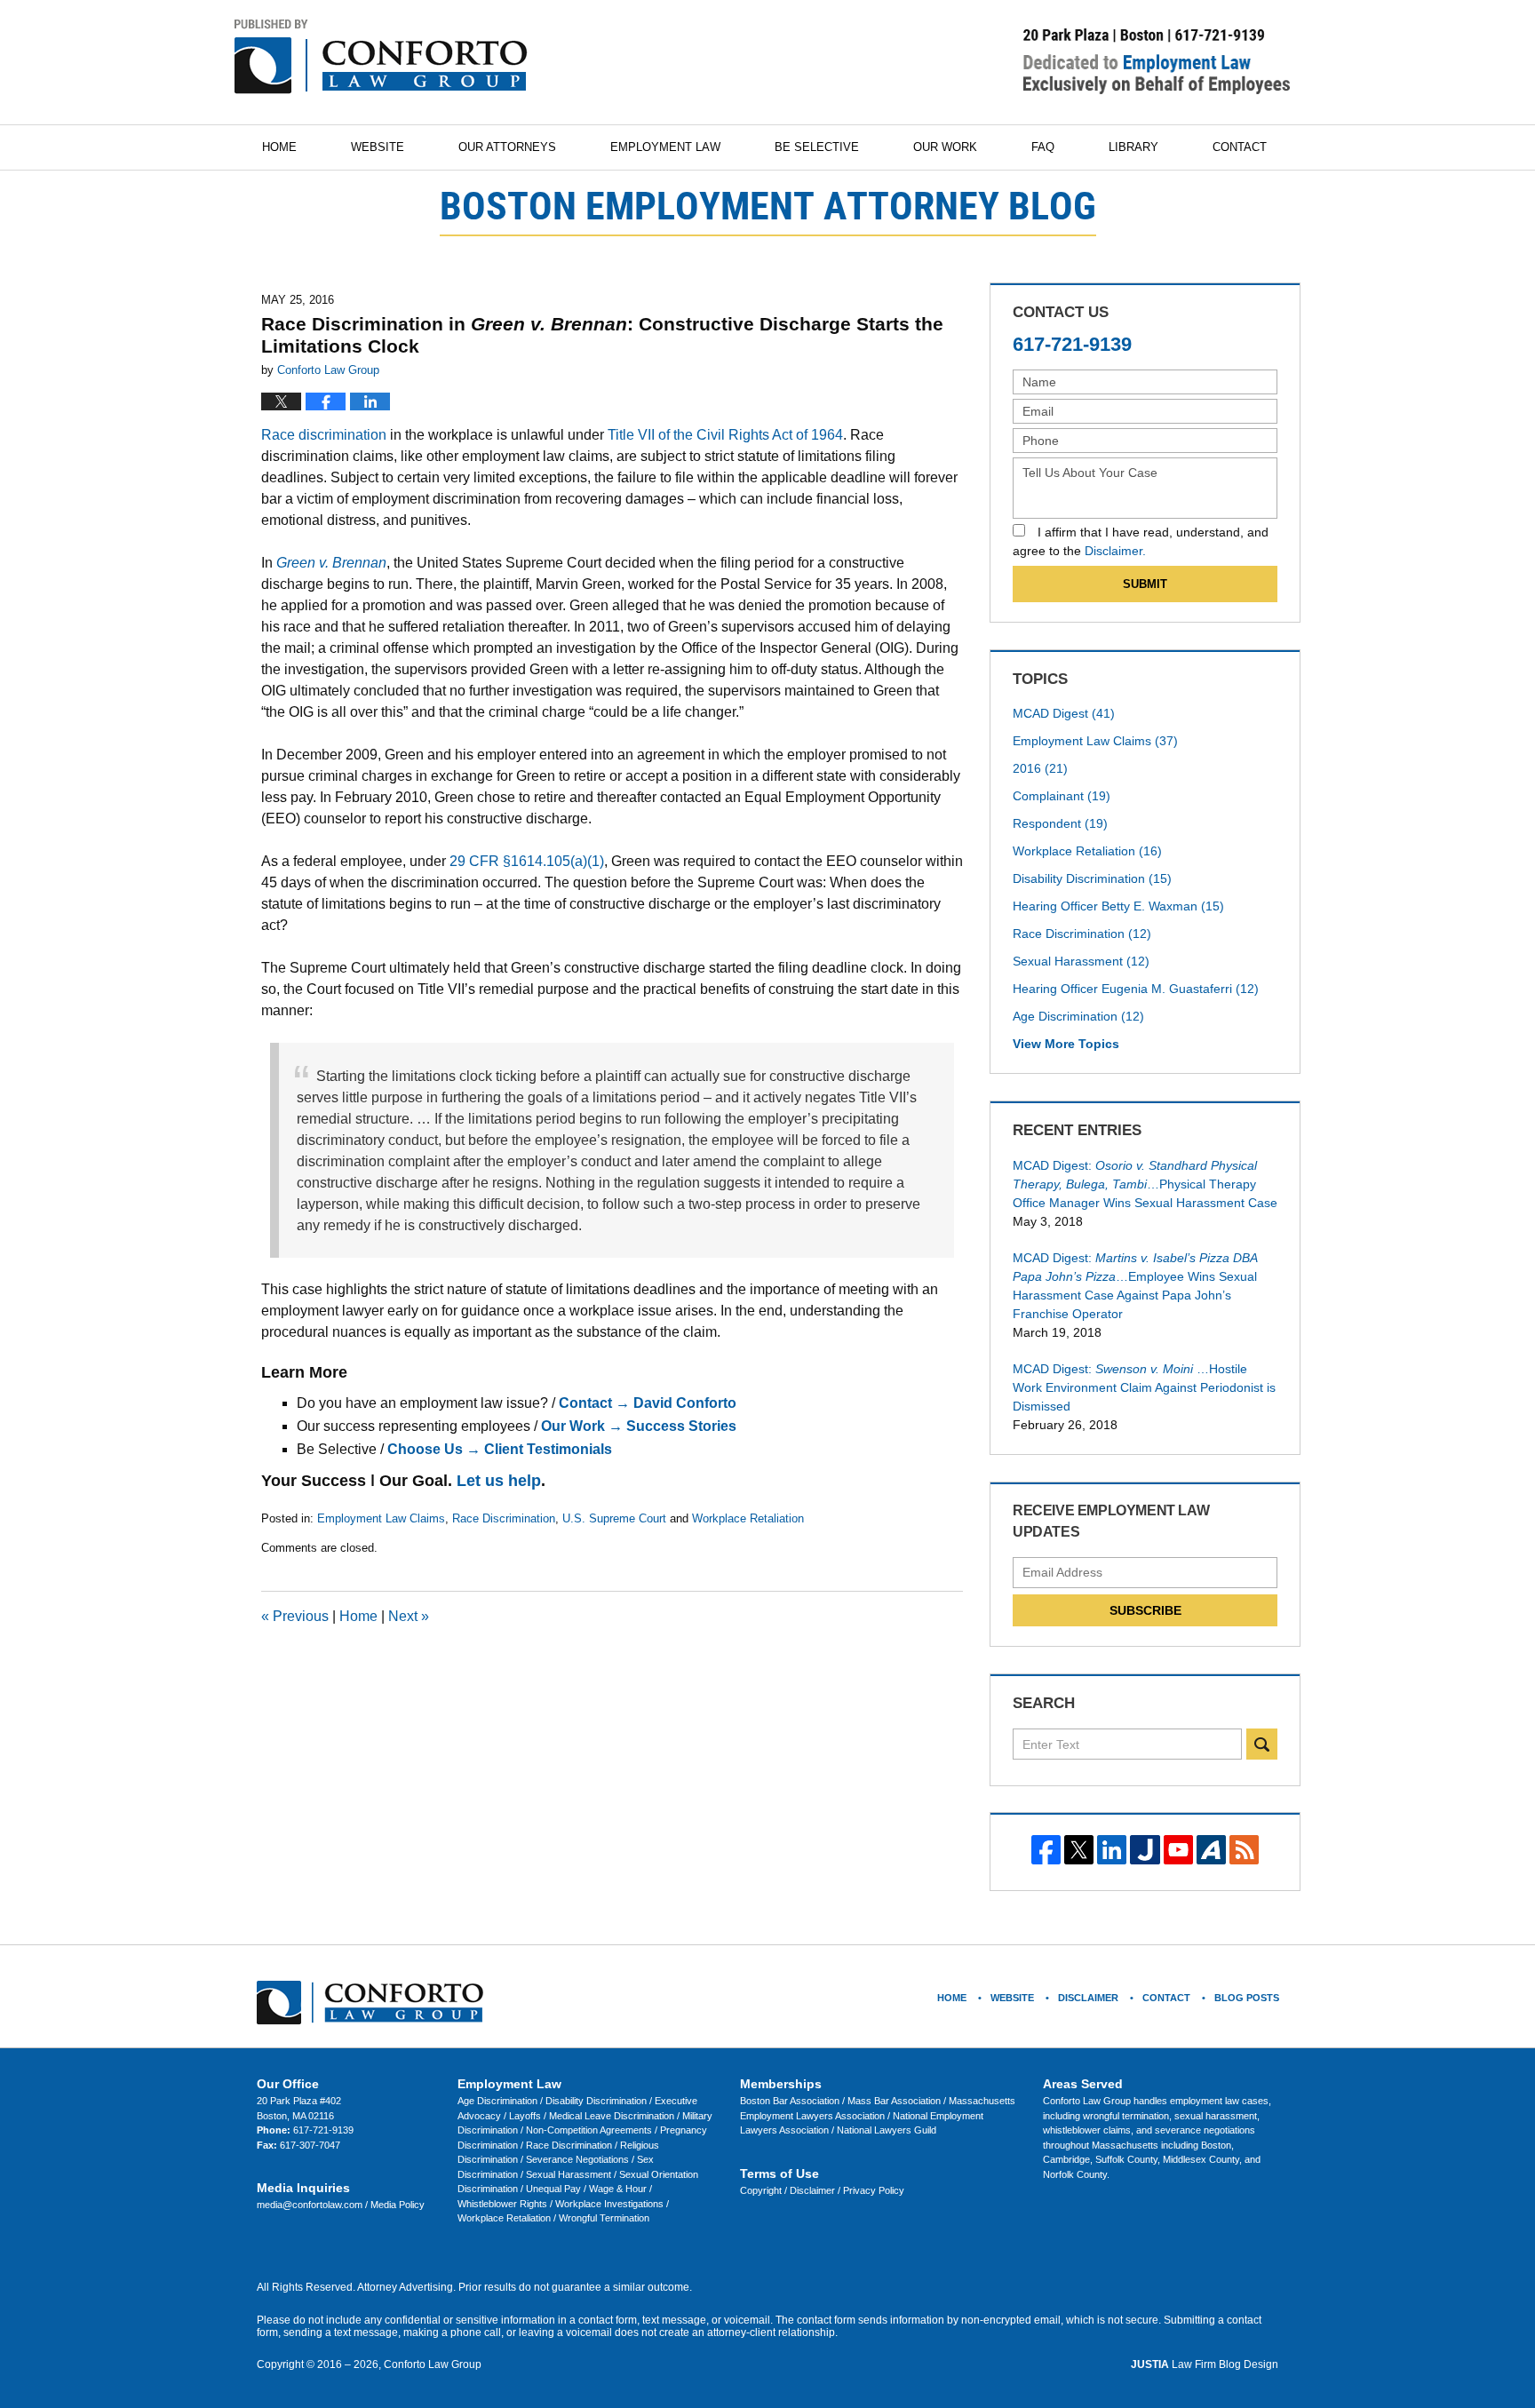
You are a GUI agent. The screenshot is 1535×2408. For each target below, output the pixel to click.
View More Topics (1066, 1044)
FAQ (1043, 147)
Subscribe (1145, 1610)
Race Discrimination (504, 1518)
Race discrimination (324, 435)
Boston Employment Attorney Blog (381, 57)
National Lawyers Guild (887, 2130)
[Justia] (1145, 1850)
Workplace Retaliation (748, 1518)
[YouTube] (1178, 1850)
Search (1262, 1744)
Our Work (945, 147)
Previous (295, 1616)
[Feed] (1244, 1850)
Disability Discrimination (1092, 878)
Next (409, 1616)
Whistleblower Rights (504, 2204)
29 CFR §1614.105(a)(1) (527, 861)
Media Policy (398, 2205)
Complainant (1062, 796)
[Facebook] (1046, 1850)
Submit (1145, 584)
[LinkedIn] (1112, 1850)
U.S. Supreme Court (614, 1518)
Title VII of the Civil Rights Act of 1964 (725, 435)
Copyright (762, 2190)
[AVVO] (1211, 1850)
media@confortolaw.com (311, 2205)
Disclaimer (814, 2190)
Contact (1240, 147)
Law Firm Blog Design (1205, 2364)
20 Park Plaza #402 (299, 2101)
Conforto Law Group (433, 2364)
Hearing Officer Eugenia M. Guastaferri (1136, 989)
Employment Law (665, 147)
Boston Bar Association (791, 2101)
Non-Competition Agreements (590, 2130)
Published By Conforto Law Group (1157, 61)
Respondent (1060, 823)
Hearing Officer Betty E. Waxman (1118, 906)
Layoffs (526, 2116)
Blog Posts (1247, 1998)
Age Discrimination (1078, 1016)
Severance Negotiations (579, 2159)
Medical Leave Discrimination (613, 2116)
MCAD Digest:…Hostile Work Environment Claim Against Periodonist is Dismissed (1144, 1387)
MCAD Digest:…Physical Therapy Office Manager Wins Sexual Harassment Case (1145, 1184)
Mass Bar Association (895, 2101)
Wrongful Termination (604, 2218)
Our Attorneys (507, 147)
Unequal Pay (555, 2189)
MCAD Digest (1064, 713)
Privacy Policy (874, 2190)
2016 (1040, 768)
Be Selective (817, 147)
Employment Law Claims (381, 1518)
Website (378, 147)
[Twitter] (1079, 1850)
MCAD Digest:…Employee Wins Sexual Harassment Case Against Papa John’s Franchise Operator (1135, 1286)
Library (1133, 147)
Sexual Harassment (1081, 961)
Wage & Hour (619, 2189)
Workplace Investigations (611, 2204)
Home (279, 147)
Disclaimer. (1115, 551)
